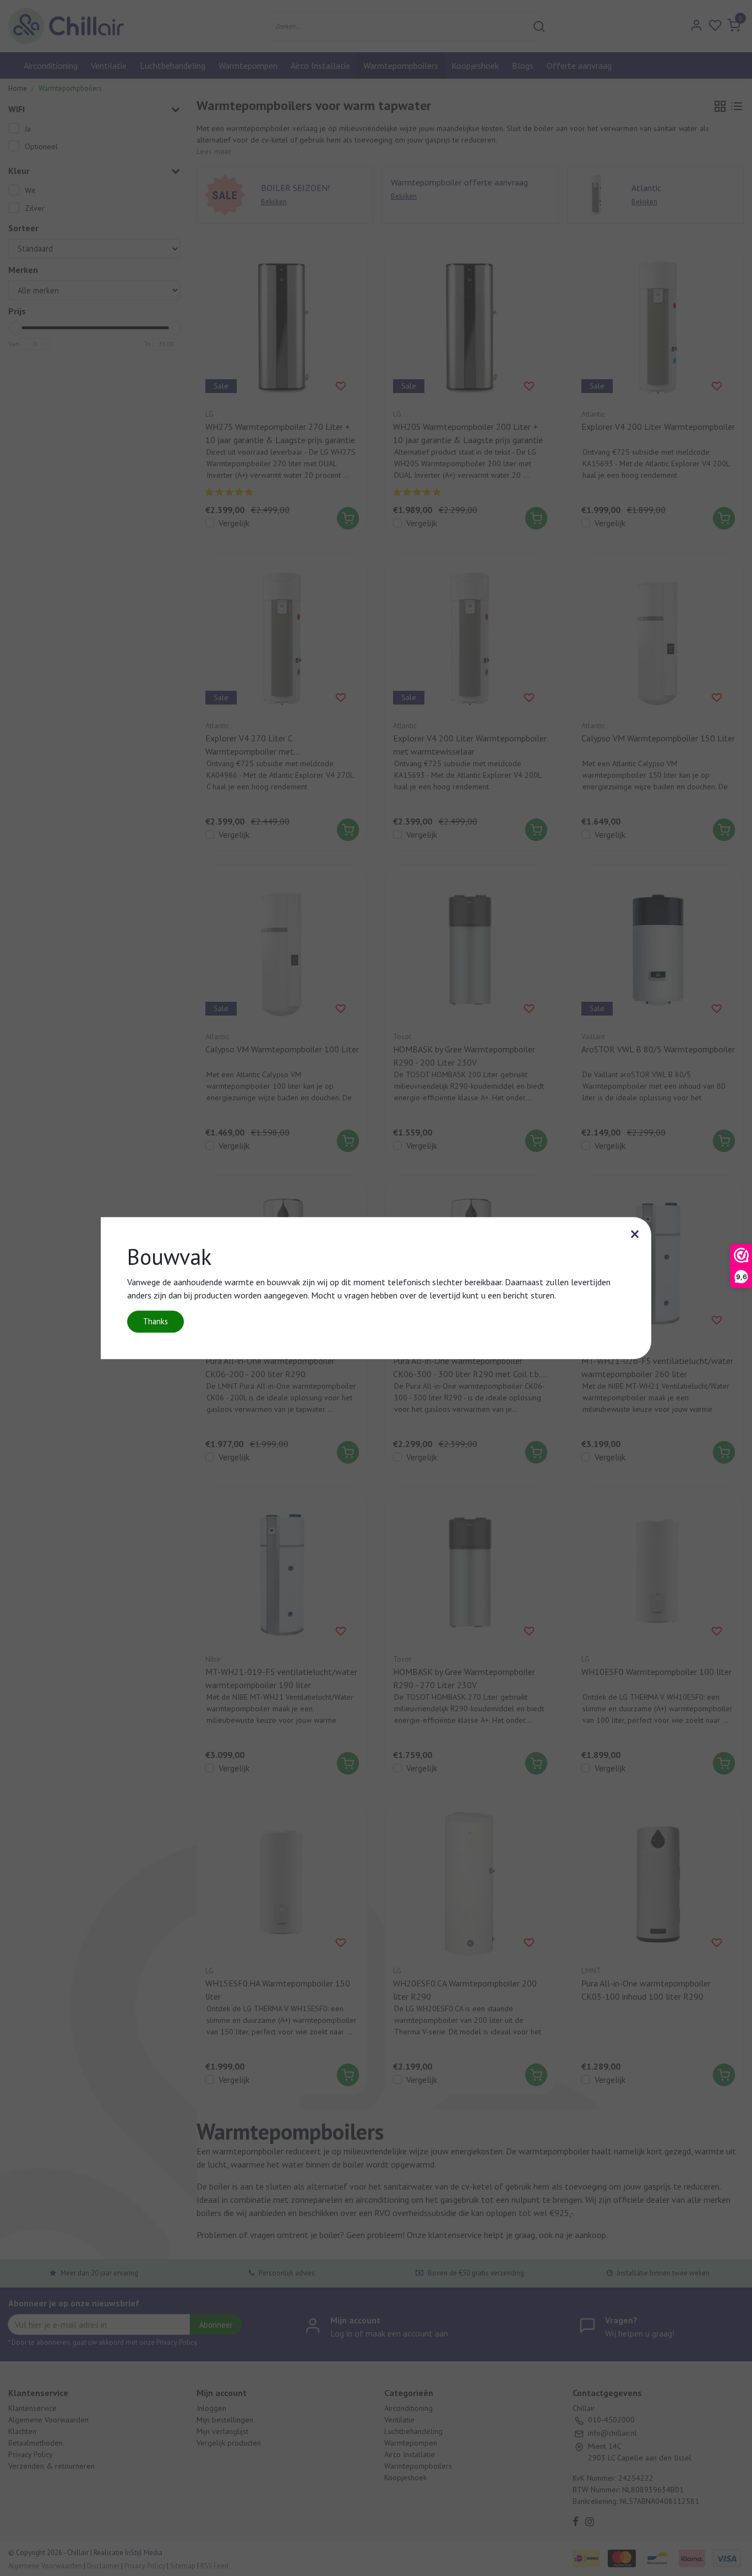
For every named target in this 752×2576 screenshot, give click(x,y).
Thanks (156, 1321)
